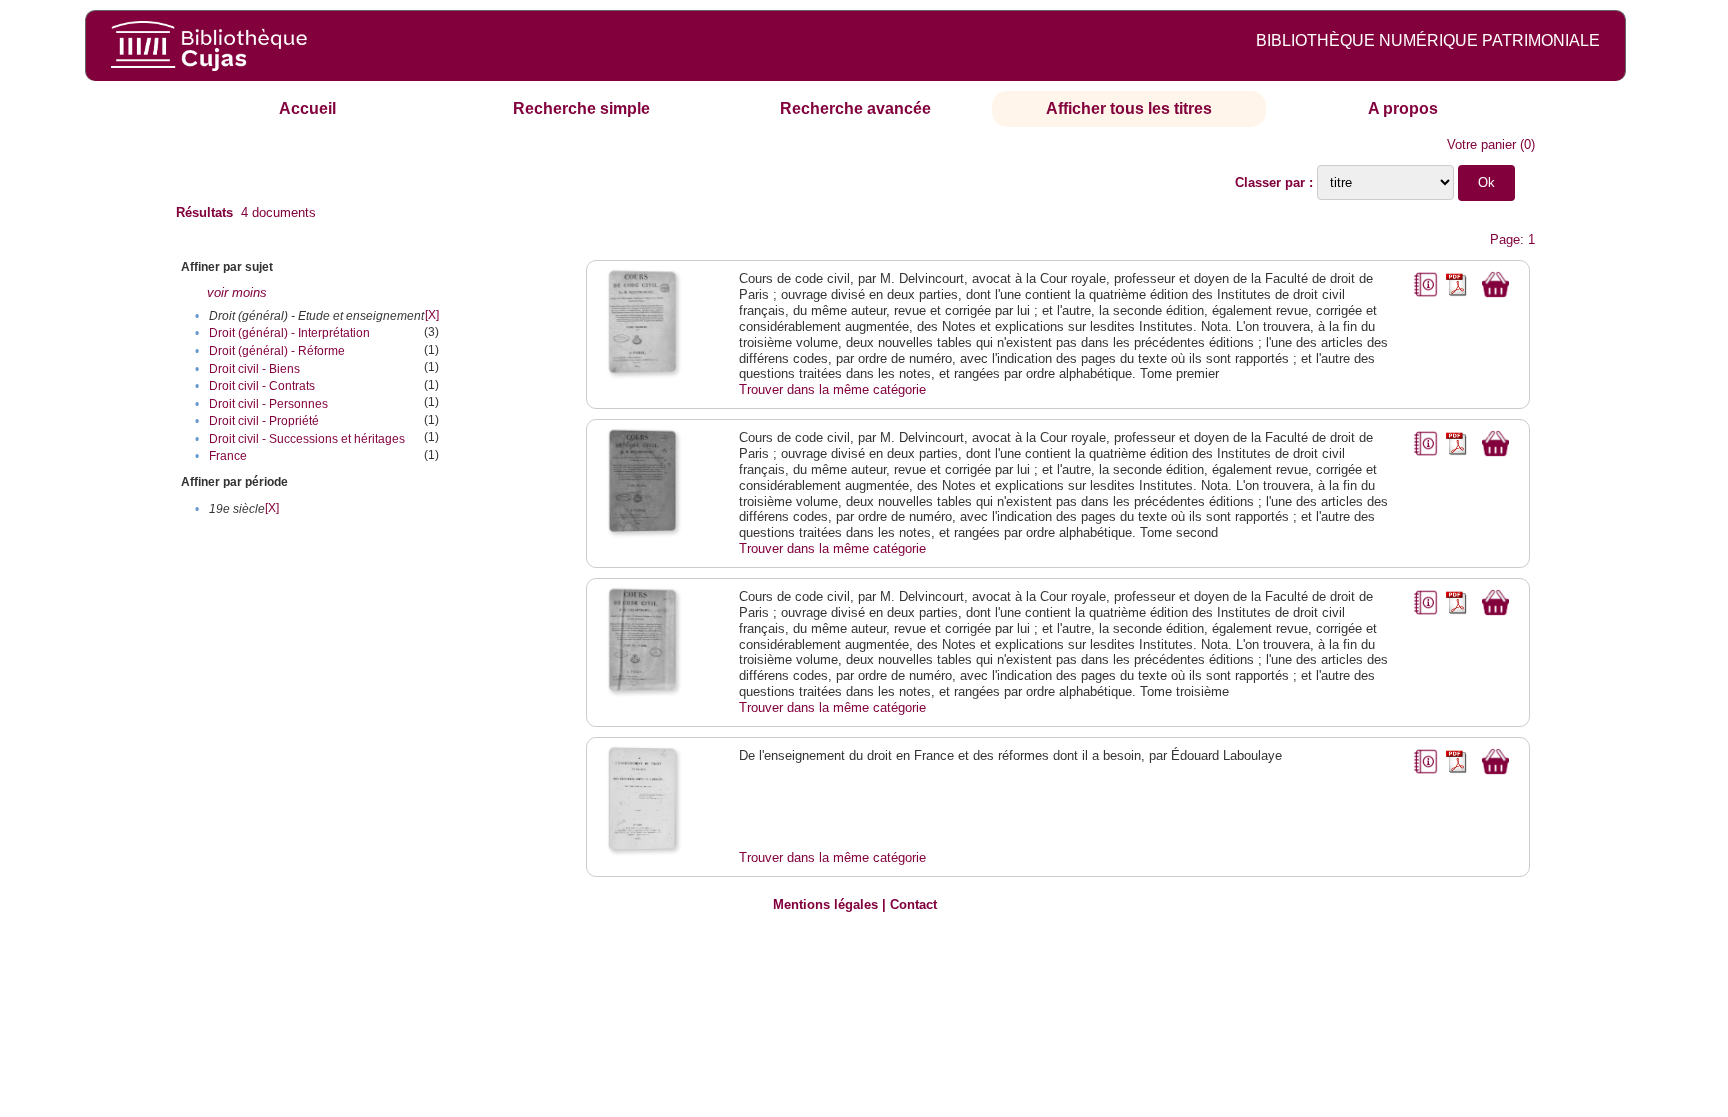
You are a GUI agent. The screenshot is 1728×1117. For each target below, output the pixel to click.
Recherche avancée (855, 108)
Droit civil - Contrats (262, 386)
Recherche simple (581, 108)
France (228, 456)
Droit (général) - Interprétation (289, 333)
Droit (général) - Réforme (277, 351)
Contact (913, 904)
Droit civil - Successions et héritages (307, 439)
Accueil (307, 108)
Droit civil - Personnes (268, 404)
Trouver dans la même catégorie (832, 389)
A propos (1403, 108)
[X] (432, 315)
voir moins (237, 292)
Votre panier (1481, 144)
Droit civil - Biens (254, 369)
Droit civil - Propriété (264, 421)
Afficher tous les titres (1129, 108)
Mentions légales (825, 904)
